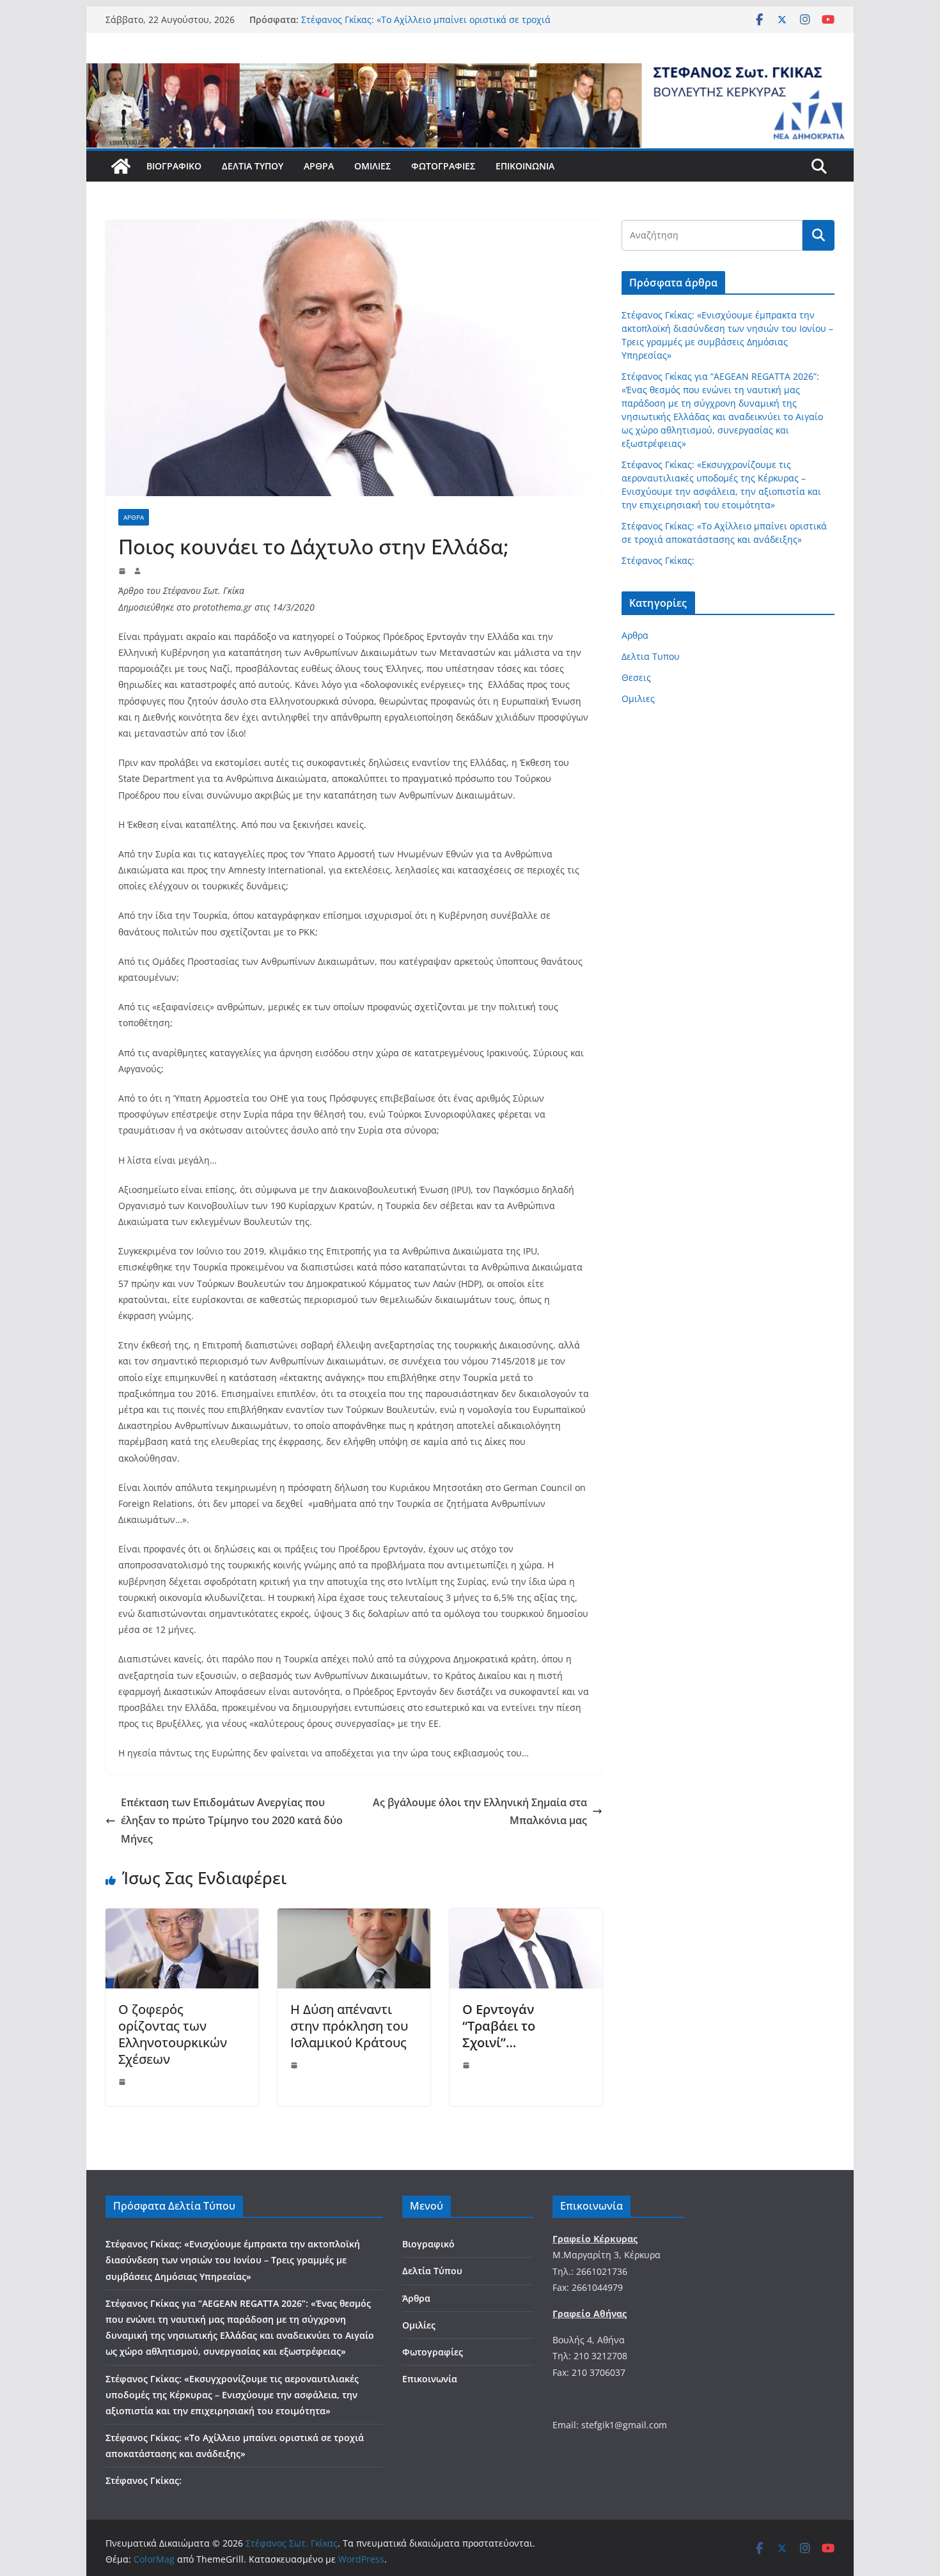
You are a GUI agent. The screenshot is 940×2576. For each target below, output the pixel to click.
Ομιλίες (372, 166)
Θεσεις (636, 677)
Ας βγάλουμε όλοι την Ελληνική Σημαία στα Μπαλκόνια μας (480, 1812)
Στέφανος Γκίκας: (658, 560)
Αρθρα (134, 517)
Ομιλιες (638, 699)
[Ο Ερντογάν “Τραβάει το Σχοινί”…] (526, 1917)
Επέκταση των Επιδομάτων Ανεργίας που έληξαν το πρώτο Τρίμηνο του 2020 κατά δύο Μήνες (232, 1821)
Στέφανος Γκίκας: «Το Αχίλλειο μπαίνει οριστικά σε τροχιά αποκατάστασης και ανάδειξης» (426, 26)
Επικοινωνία (525, 166)
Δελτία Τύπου (253, 166)
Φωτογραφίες (443, 166)
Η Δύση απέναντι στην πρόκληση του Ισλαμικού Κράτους (349, 2026)
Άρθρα (319, 166)
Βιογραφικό (174, 166)
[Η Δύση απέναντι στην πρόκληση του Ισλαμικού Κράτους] (354, 1917)
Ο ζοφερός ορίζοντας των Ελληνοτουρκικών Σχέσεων (173, 2034)
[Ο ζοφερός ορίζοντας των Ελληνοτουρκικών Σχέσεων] (182, 1917)
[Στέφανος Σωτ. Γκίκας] (470, 72)
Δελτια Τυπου (651, 656)
